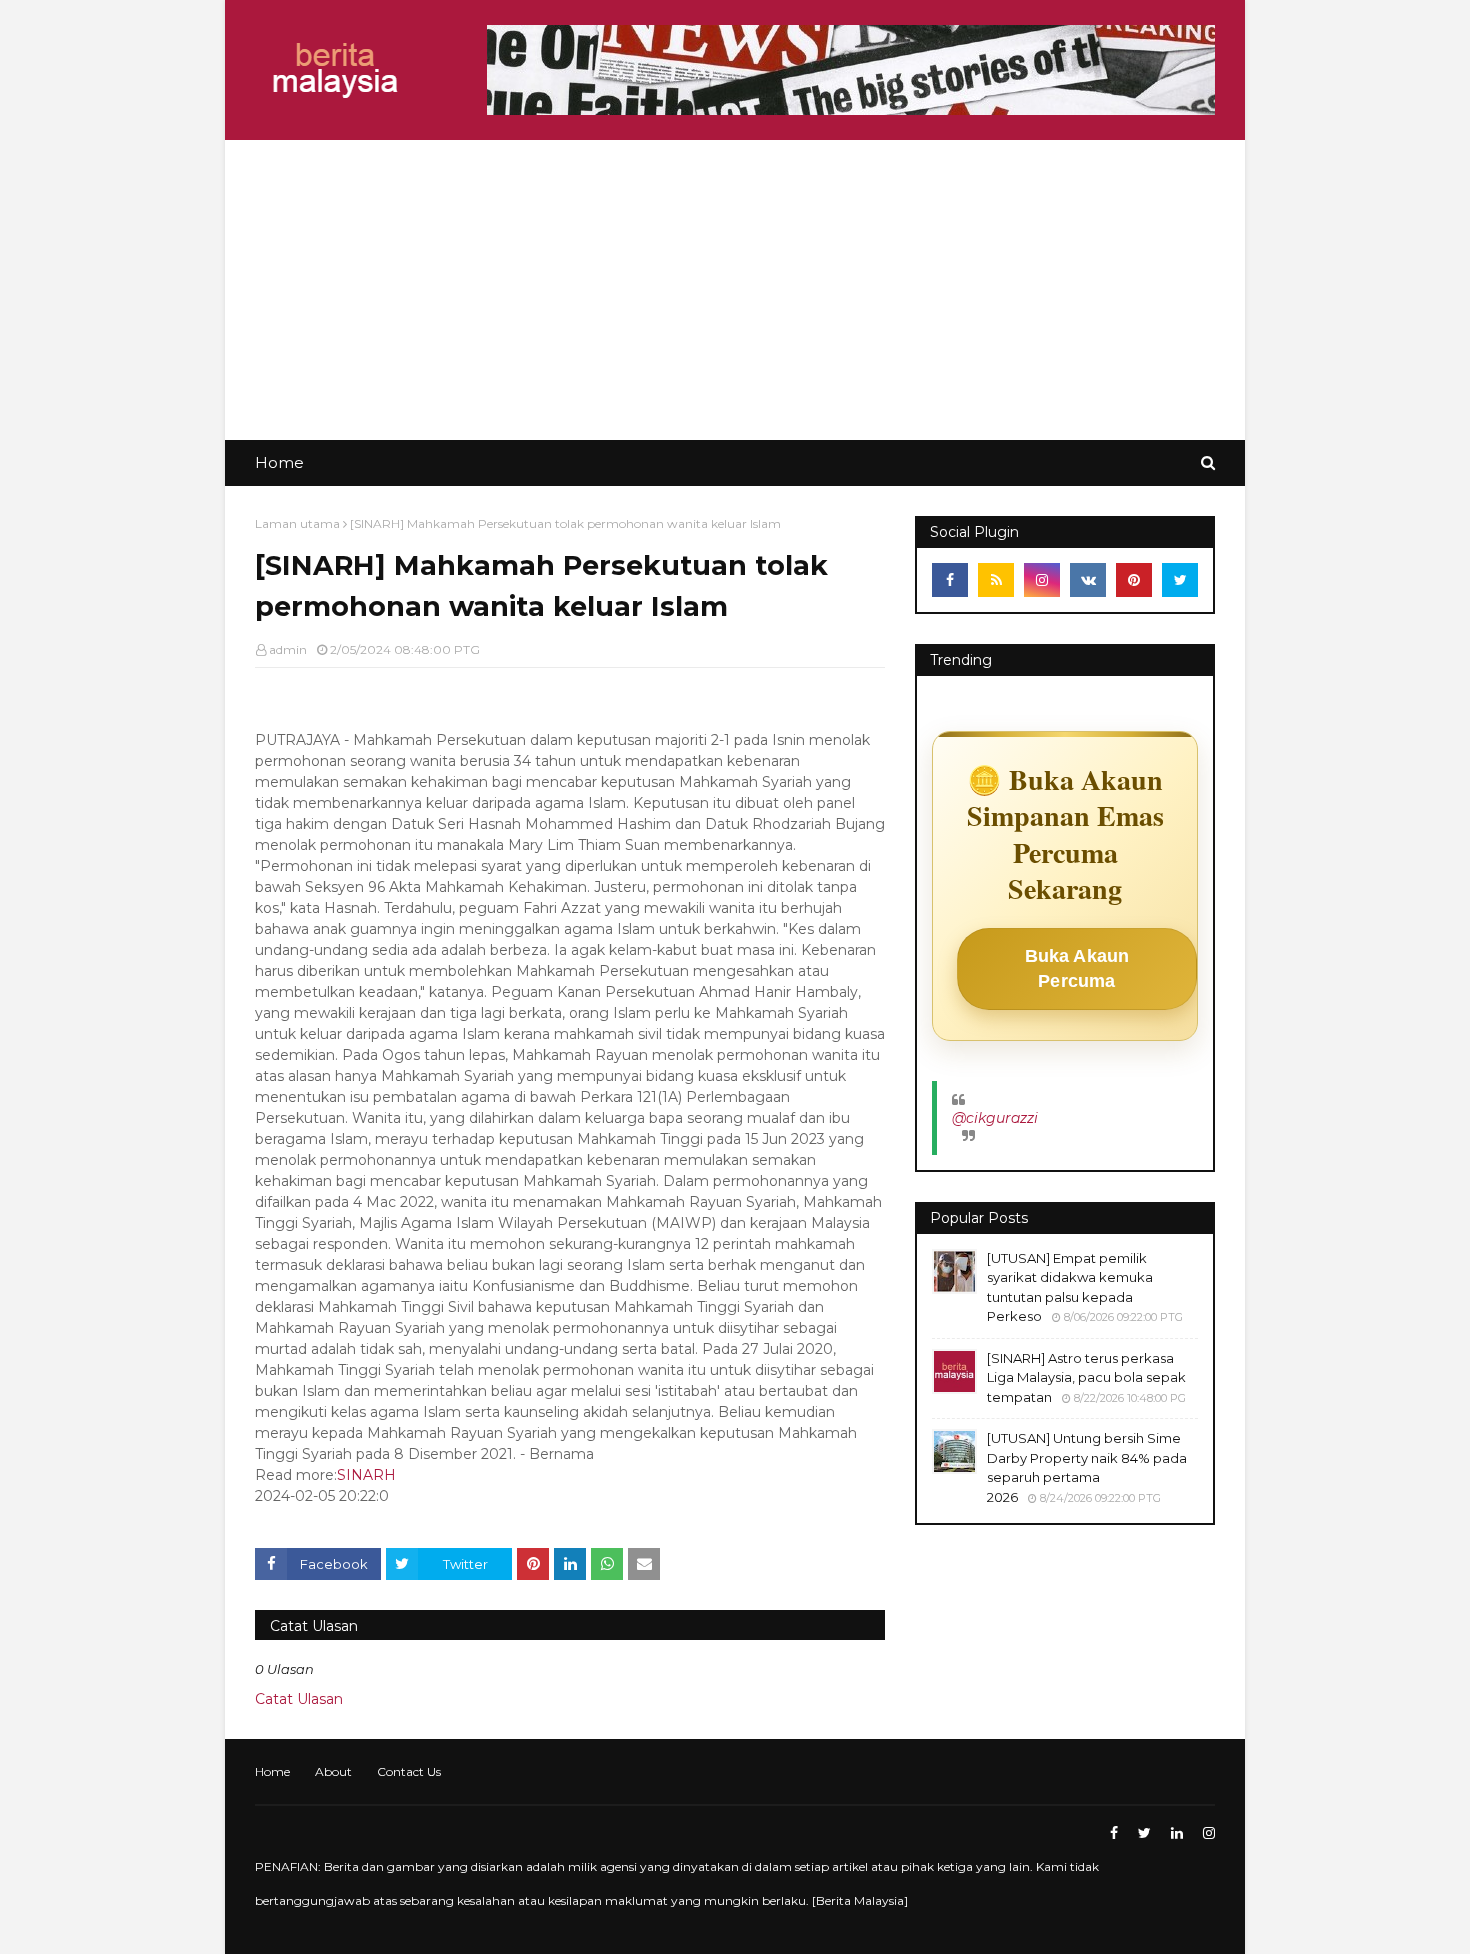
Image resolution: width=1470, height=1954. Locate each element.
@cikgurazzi (995, 1118)
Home (272, 1771)
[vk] (1088, 580)
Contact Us (409, 1771)
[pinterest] (1134, 580)
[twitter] (1180, 580)
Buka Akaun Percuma (1077, 968)
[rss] (996, 580)
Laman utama (297, 523)
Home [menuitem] (279, 462)
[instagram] (1042, 580)
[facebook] (950, 580)
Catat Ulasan (299, 1699)
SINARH (366, 1475)
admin (288, 649)
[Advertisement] (735, 290)
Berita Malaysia (860, 1900)
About (333, 1771)
